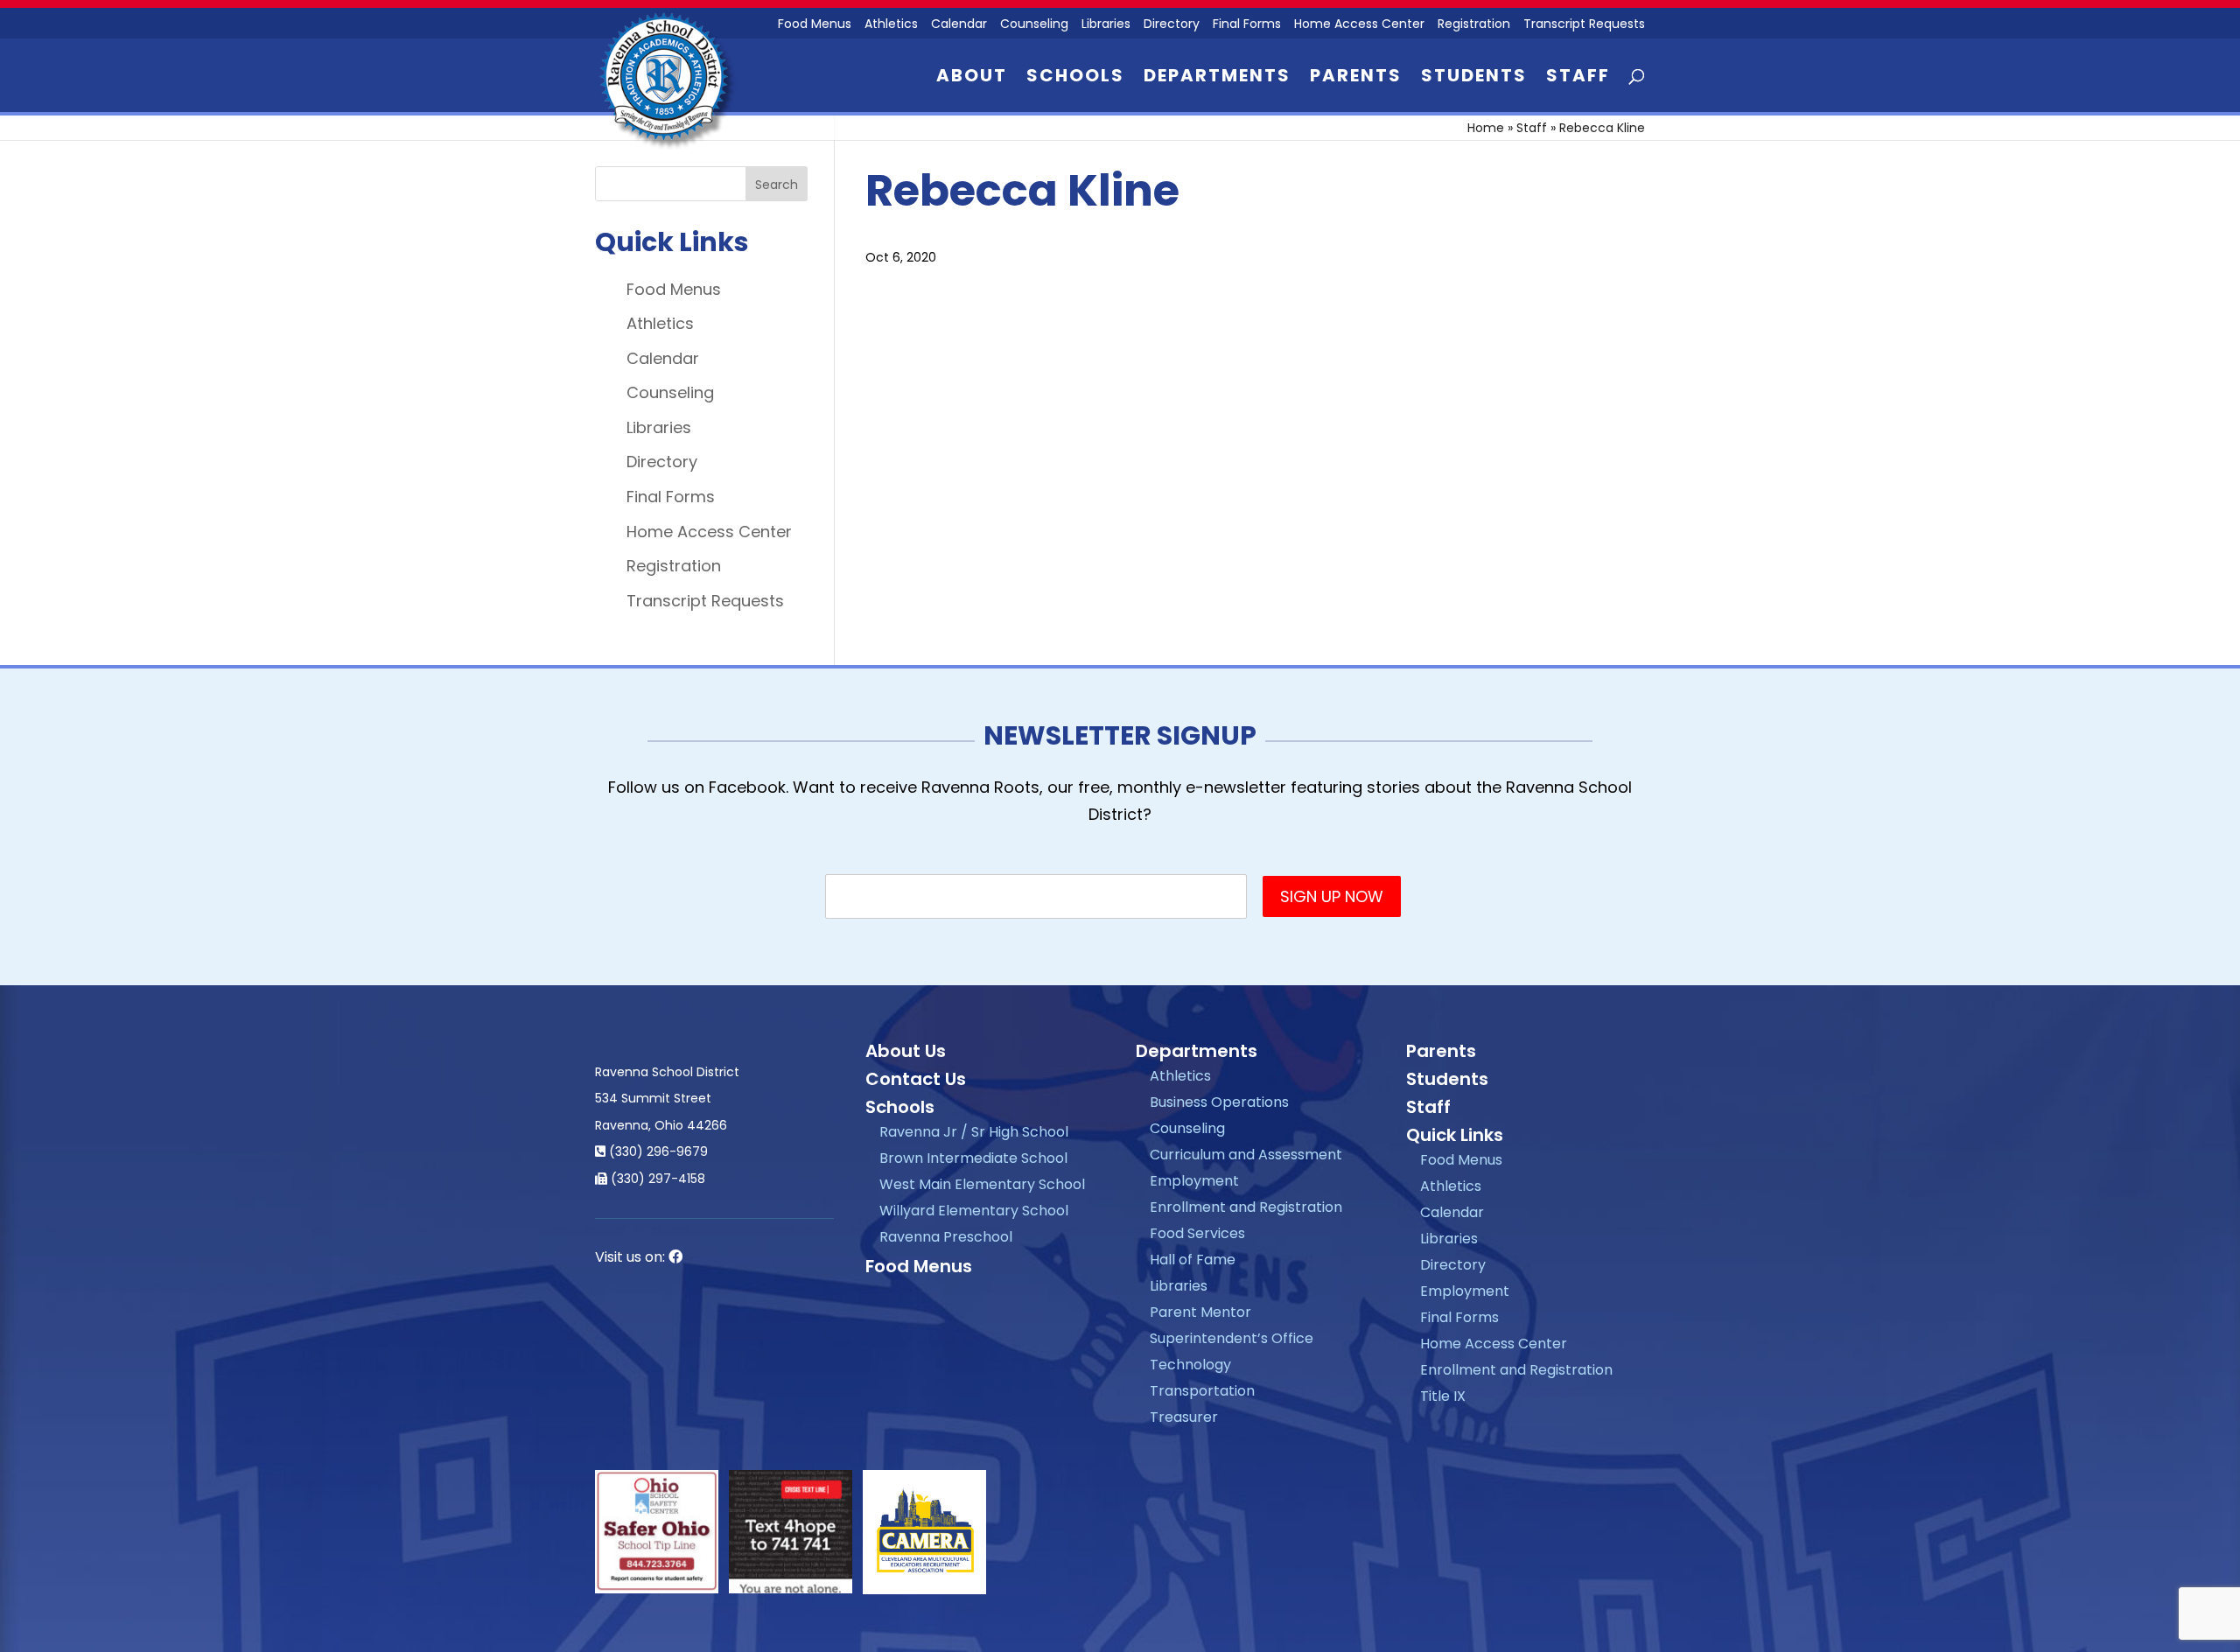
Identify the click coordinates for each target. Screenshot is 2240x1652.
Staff (1578, 78)
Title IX (1443, 1396)
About (972, 78)
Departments (1217, 78)
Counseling (1034, 25)
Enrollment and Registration (1246, 1207)
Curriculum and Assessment (1246, 1155)
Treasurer (1184, 1417)
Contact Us (916, 1079)
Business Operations (1219, 1102)
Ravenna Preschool (946, 1237)
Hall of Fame (1193, 1260)
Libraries (1106, 25)
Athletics (891, 25)
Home (1486, 128)
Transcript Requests (1584, 25)
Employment (1194, 1181)
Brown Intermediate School (973, 1158)
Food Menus (815, 25)
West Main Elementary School (982, 1184)
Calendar (959, 25)
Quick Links (1455, 1135)
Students (1474, 78)
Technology (1190, 1365)
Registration (1474, 25)
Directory (1172, 25)
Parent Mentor (1200, 1312)
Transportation (1202, 1391)
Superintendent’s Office (1232, 1338)
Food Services (1197, 1233)
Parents (1356, 78)
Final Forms (1247, 25)
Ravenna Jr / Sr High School (974, 1132)
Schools (1075, 78)
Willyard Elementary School (974, 1211)
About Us (906, 1051)
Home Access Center (1359, 25)
